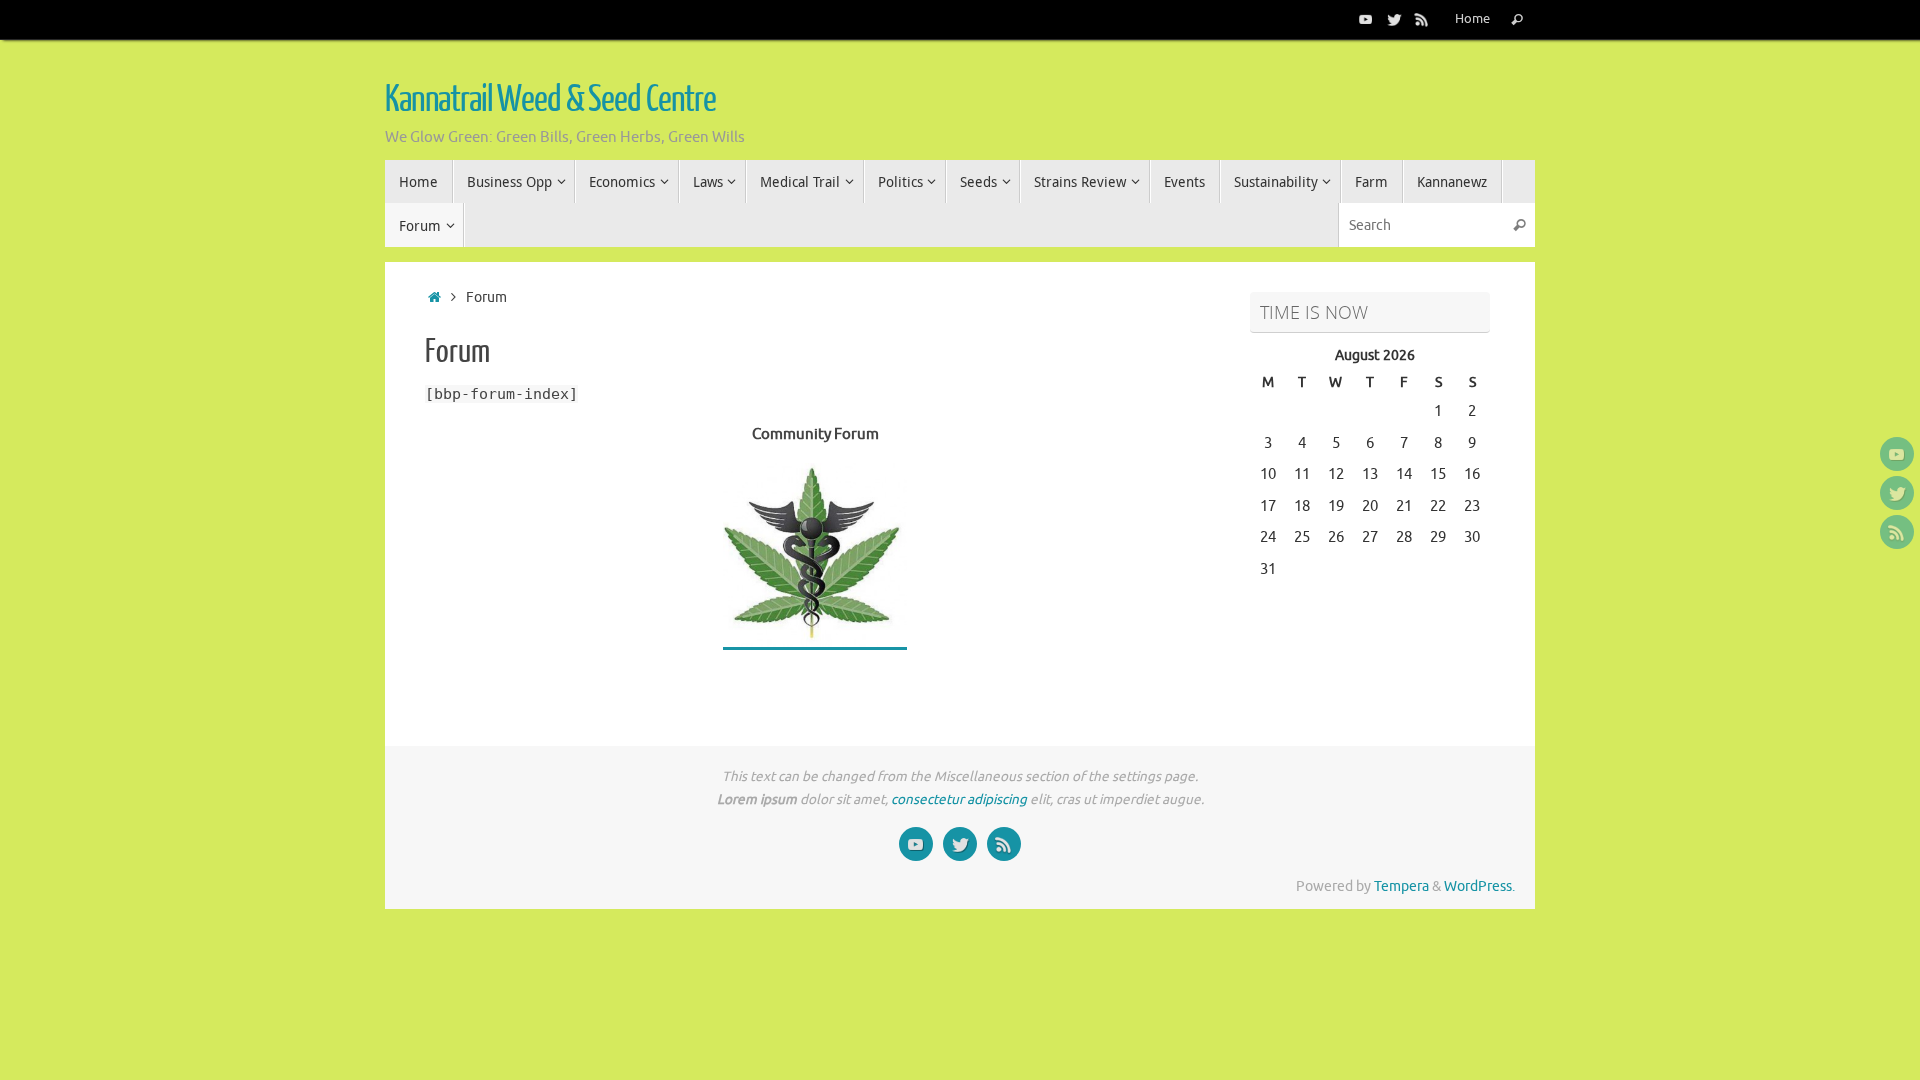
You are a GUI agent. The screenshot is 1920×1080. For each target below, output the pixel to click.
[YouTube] (1366, 19)
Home (1472, 19)
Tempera (1401, 886)
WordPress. (1479, 886)
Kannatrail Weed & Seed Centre (550, 100)
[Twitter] (1394, 19)
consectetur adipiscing (959, 799)
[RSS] (1422, 19)
